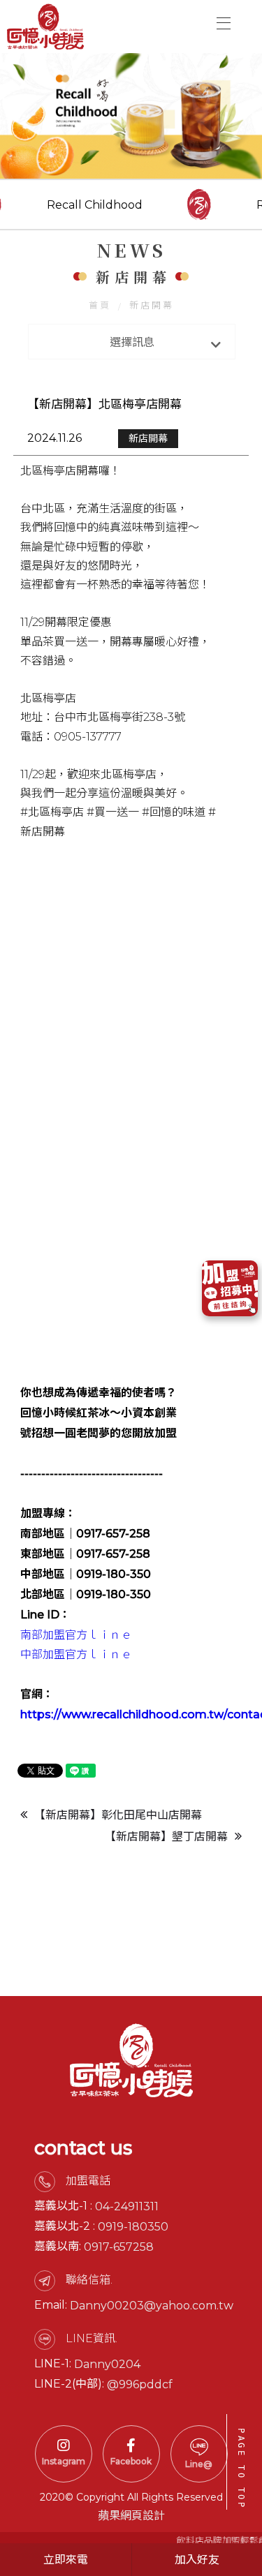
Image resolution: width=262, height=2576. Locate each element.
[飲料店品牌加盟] (131, 116)
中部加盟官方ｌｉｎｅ (76, 1654)
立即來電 (66, 2560)
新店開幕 (152, 305)
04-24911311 (127, 2206)
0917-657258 (119, 2247)
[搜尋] (204, 22)
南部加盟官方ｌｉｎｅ (76, 1635)
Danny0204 (107, 2364)
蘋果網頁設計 (131, 2516)
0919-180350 (133, 2227)
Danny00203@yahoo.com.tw (152, 2306)
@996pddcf (140, 2384)
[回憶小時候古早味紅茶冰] (45, 27)
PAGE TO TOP (241, 2469)
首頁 (100, 305)
